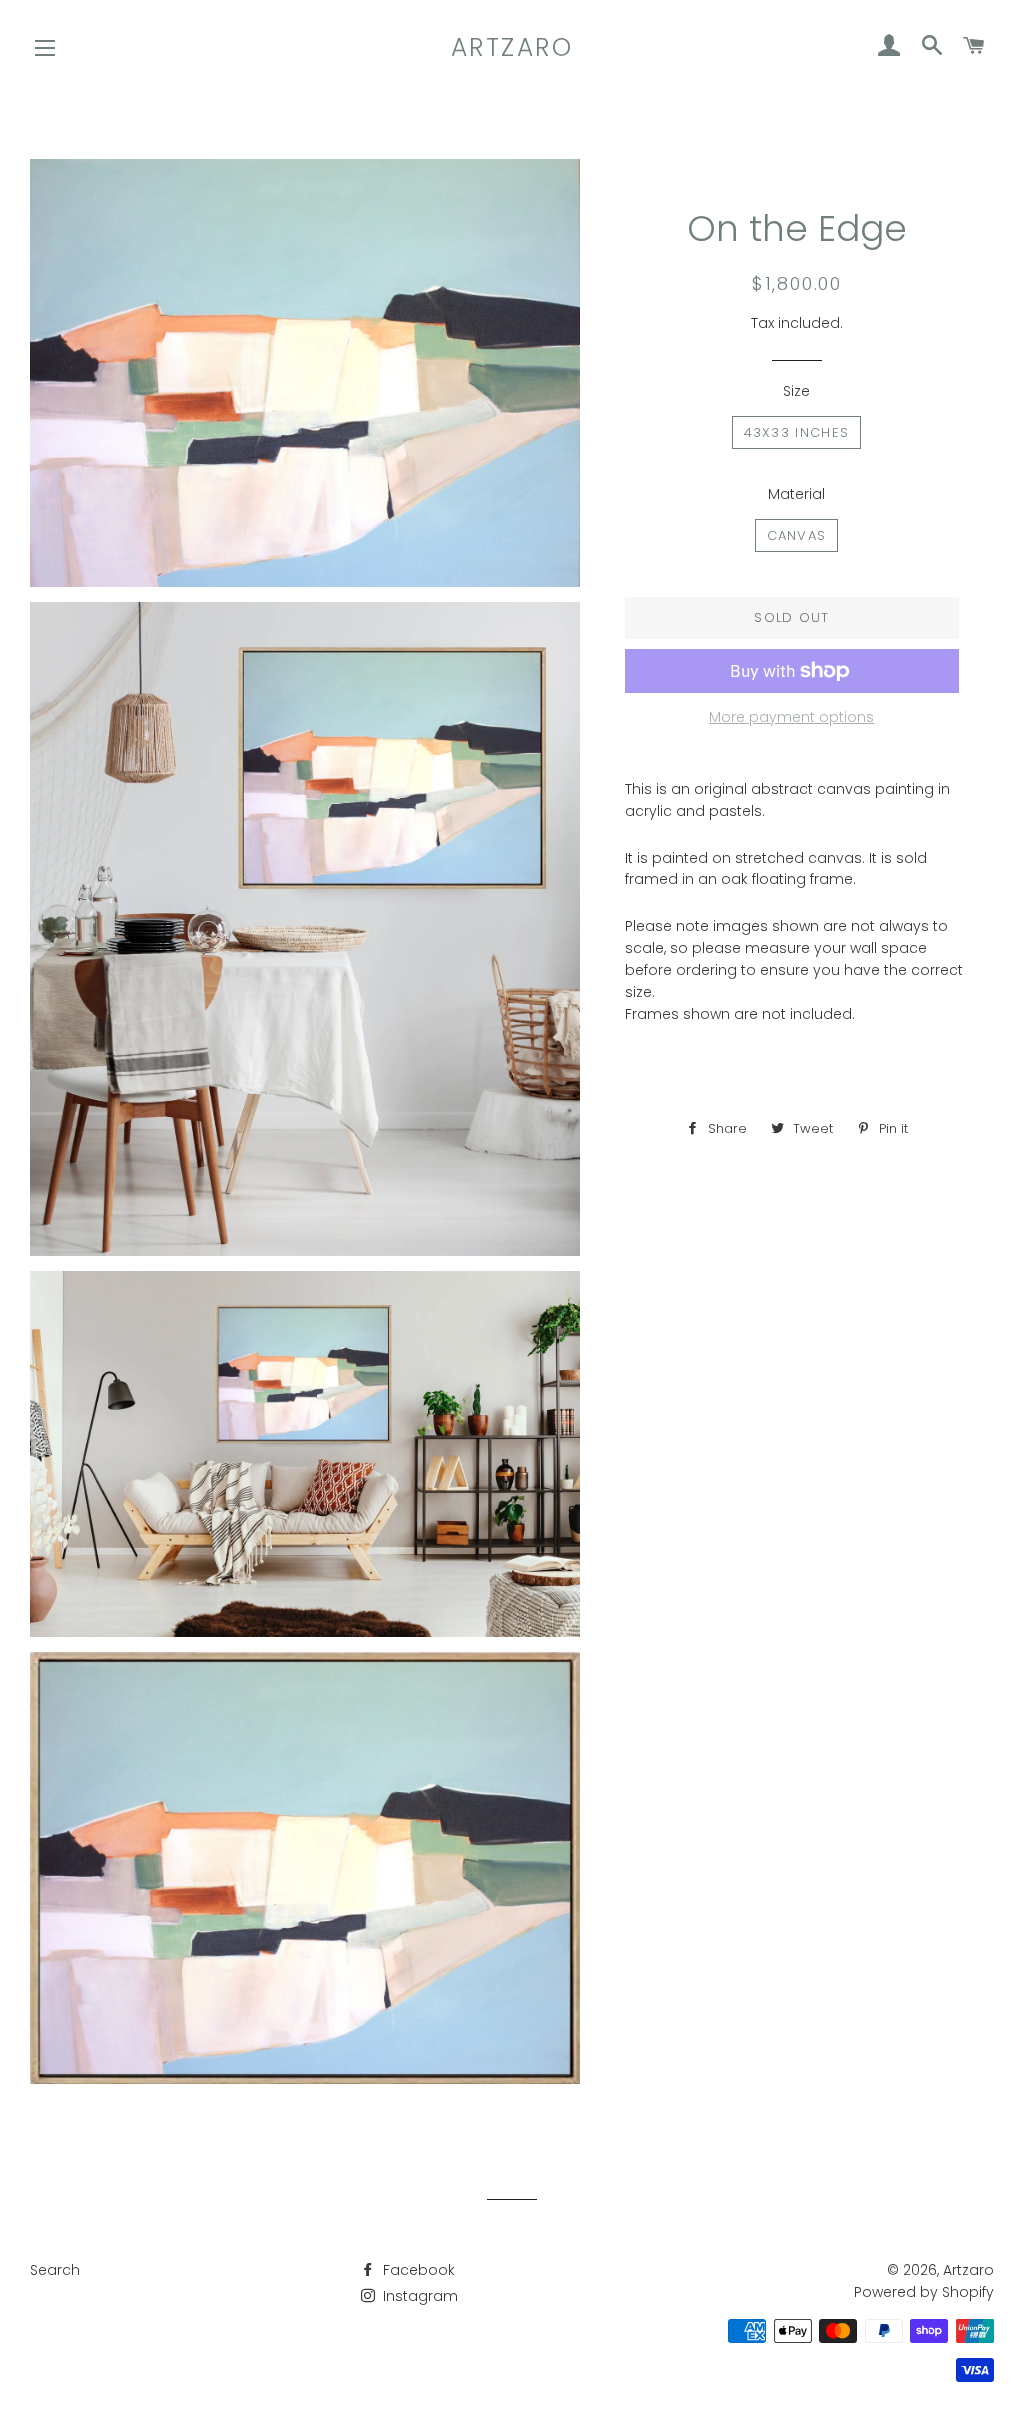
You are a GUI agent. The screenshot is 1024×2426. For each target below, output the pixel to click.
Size (796, 391)
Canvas (797, 535)
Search (55, 2270)
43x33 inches (797, 432)
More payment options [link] (791, 717)
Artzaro (512, 47)
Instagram (418, 2296)
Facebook (417, 2270)
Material (796, 494)
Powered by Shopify (924, 2292)
